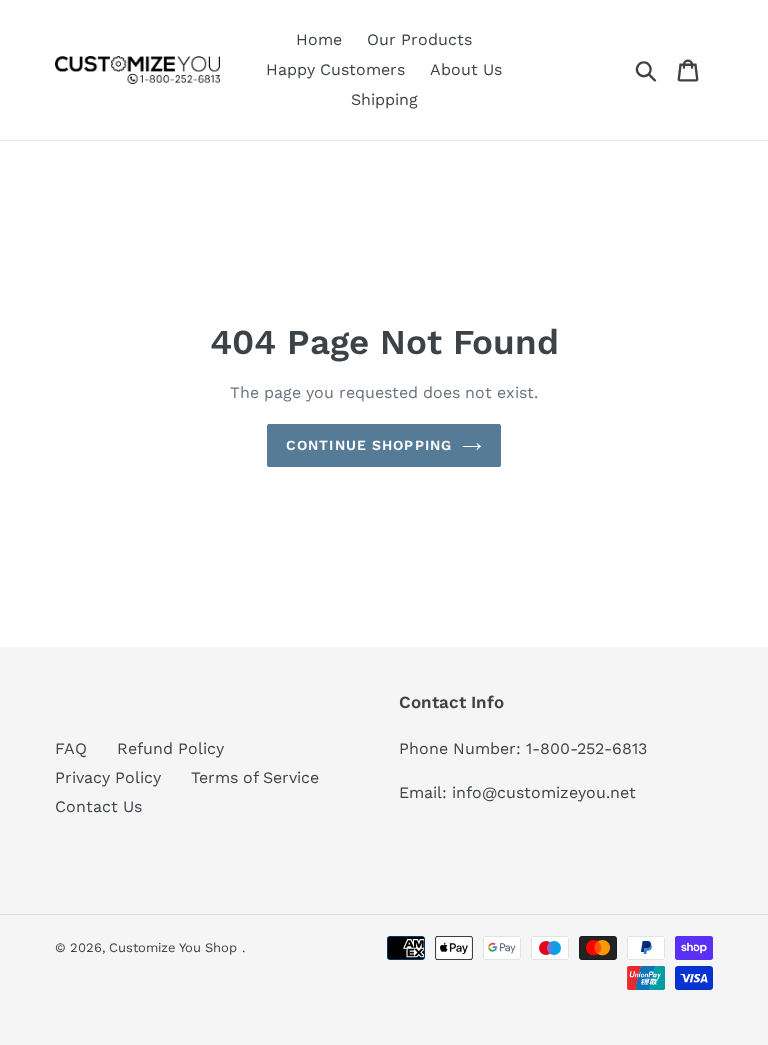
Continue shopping (369, 445)
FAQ (71, 748)
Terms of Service (255, 777)
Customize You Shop (173, 947)
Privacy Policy (108, 777)
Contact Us (98, 806)
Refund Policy (170, 748)
